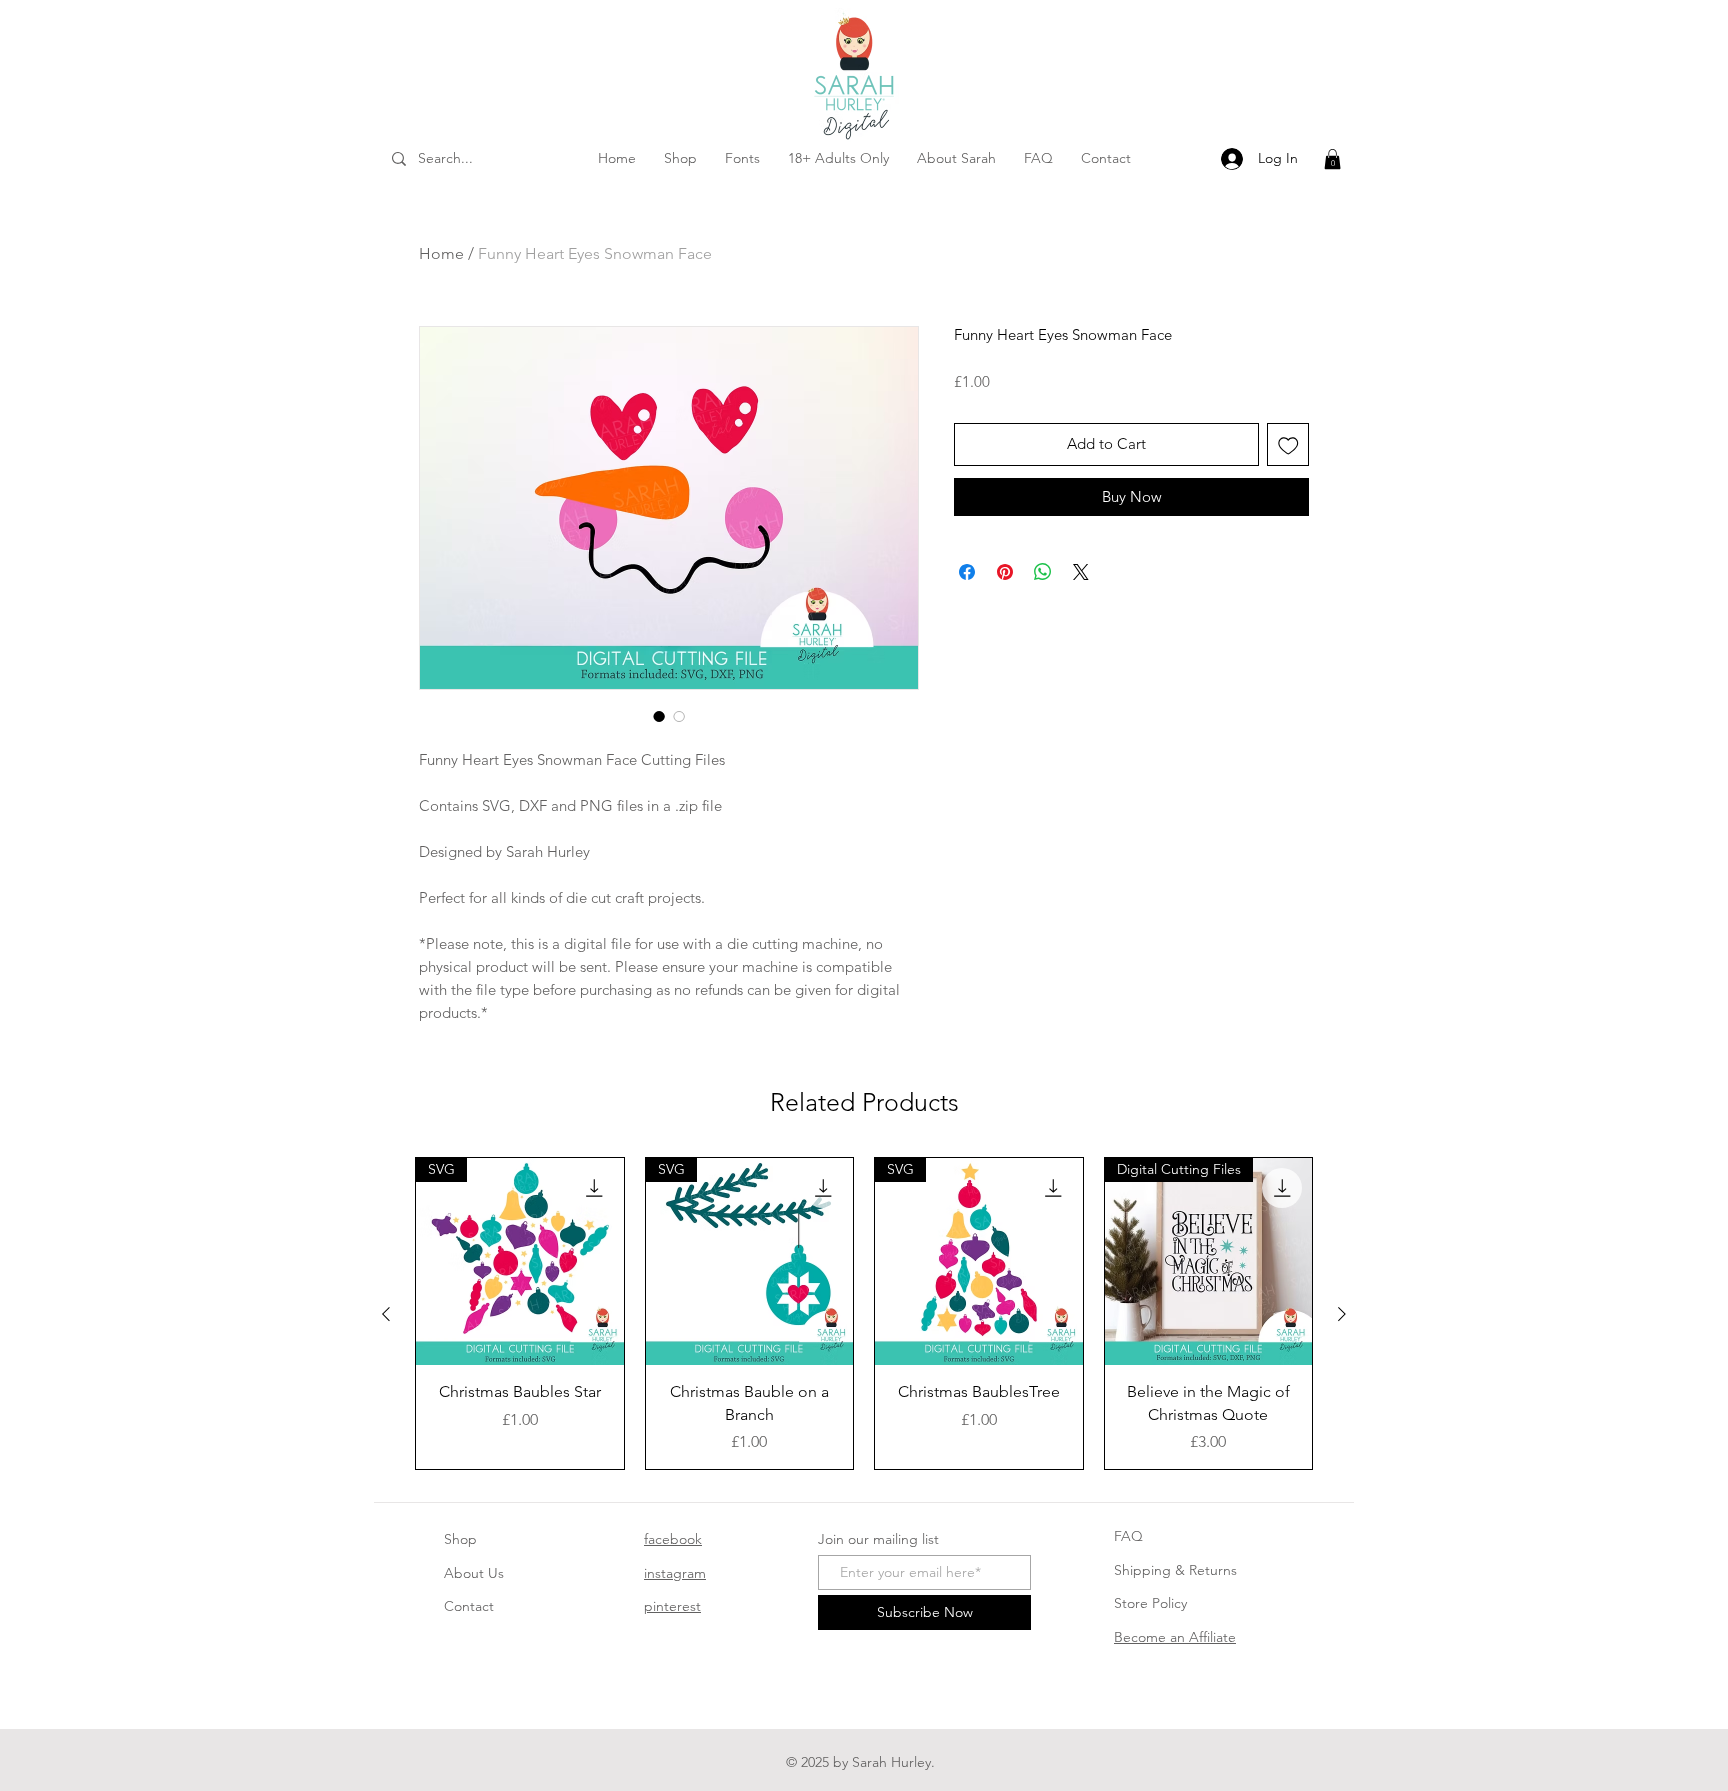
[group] (864, 1313)
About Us (474, 1573)
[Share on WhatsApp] (1043, 572)
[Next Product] (1342, 1314)
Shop (460, 1539)
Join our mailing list (878, 1539)
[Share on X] (1081, 572)
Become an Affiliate (1175, 1637)
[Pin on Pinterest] (1005, 572)
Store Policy (1150, 1603)
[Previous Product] (386, 1314)
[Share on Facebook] (967, 572)
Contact (469, 1606)
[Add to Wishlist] (1288, 444)
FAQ (1128, 1536)
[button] (1332, 159)
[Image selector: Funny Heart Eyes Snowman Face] (659, 716)
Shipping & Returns (1175, 1570)
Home (441, 253)
